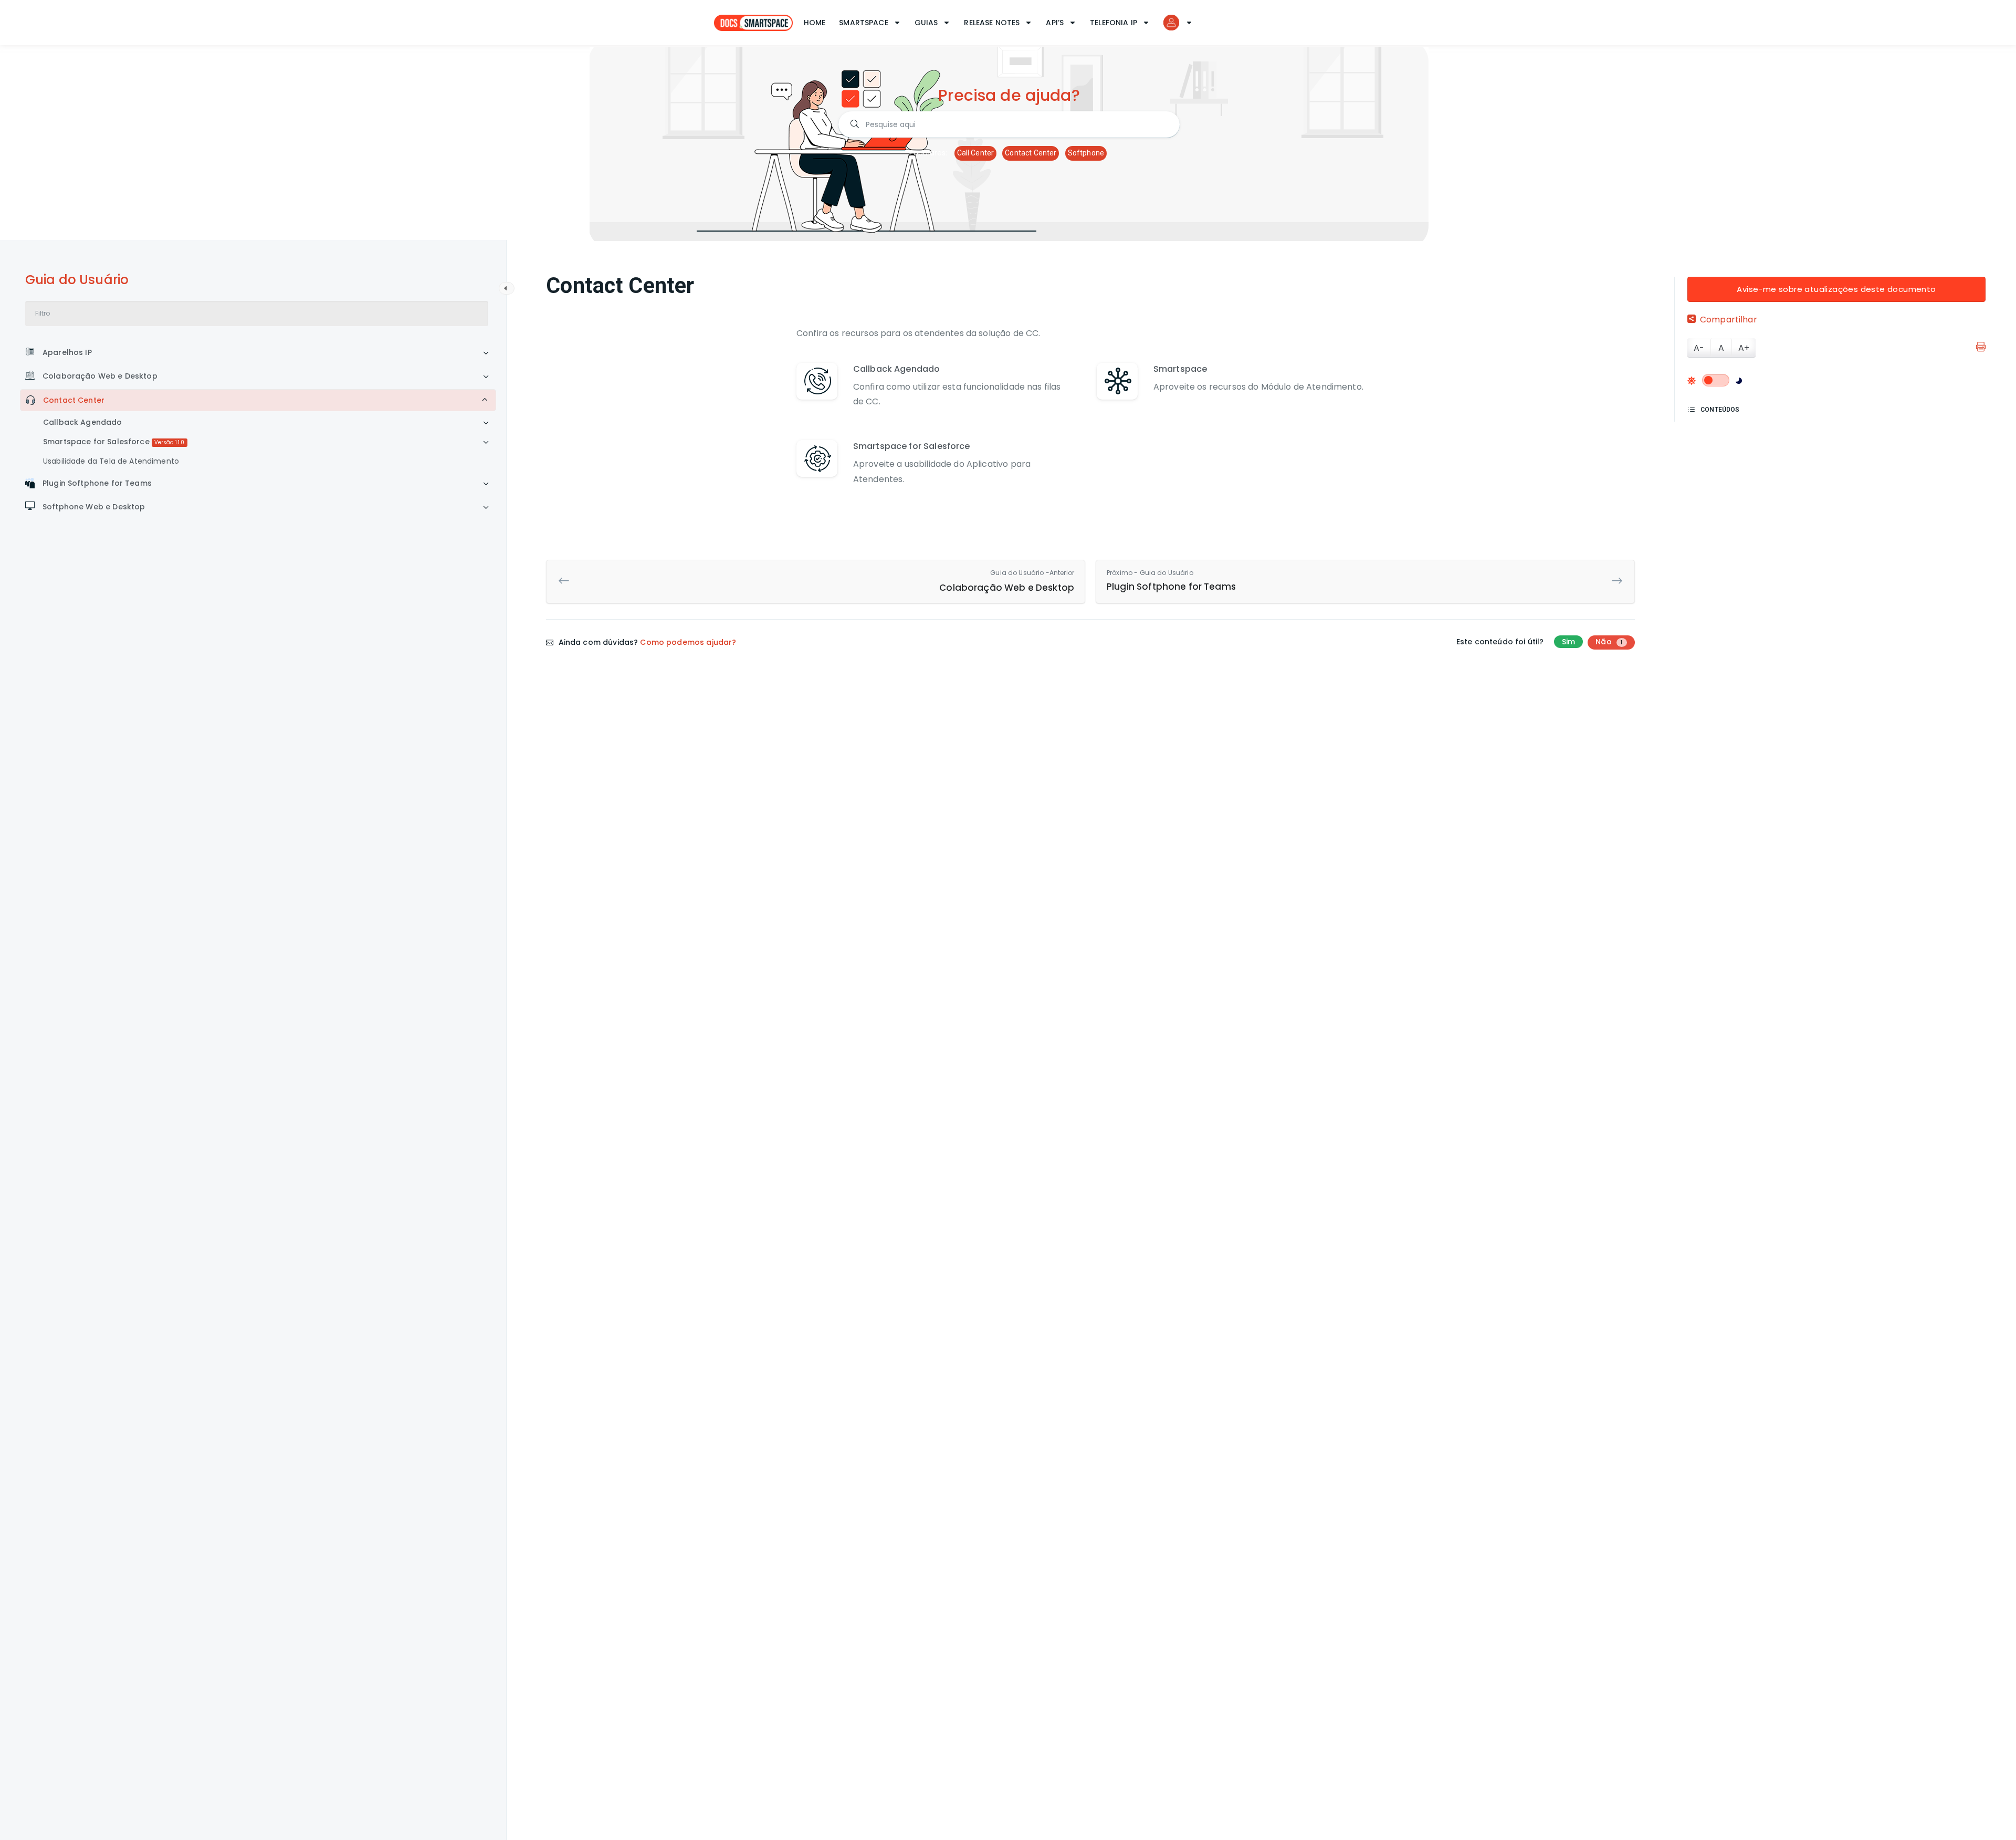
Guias (926, 23)
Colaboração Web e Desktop (100, 376)
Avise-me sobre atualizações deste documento (1836, 289)
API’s (1055, 23)
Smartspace (864, 23)
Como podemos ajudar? (688, 642)
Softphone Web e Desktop (94, 507)
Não (1609, 642)
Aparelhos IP (67, 352)
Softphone (1086, 153)
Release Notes (992, 23)
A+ (1744, 348)
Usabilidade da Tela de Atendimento (111, 461)
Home (815, 23)
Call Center (976, 153)
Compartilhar (1729, 320)
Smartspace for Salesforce (114, 442)
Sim (1568, 642)
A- (1699, 348)
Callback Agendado (83, 422)
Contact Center (1031, 153)
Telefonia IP (1114, 23)
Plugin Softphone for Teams (97, 483)
